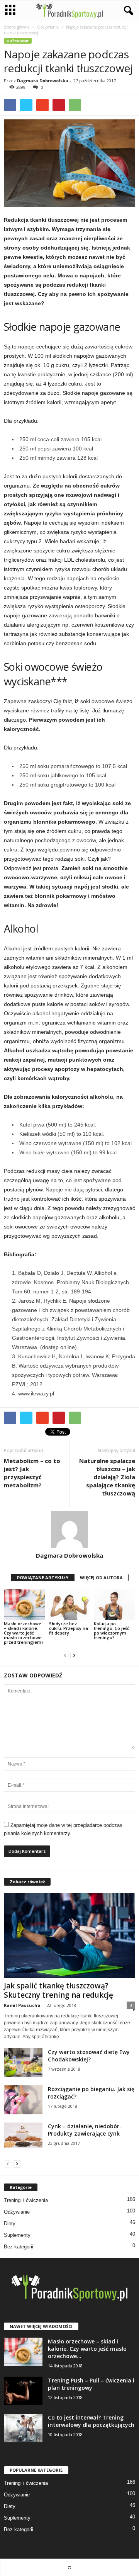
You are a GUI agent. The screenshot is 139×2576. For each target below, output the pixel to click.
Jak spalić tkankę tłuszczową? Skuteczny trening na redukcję (58, 1990)
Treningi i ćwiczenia (26, 2200)
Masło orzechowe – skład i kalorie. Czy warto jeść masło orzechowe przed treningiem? (24, 1633)
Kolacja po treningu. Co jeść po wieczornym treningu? (111, 1630)
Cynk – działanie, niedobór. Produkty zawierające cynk (84, 2130)
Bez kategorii (19, 2247)
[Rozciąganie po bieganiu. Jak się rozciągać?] (23, 2100)
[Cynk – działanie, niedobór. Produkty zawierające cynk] (23, 2135)
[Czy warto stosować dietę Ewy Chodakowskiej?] (23, 2063)
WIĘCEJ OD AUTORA (101, 1578)
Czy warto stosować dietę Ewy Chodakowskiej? (89, 2056)
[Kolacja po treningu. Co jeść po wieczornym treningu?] (114, 1605)
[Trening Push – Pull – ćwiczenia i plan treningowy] (23, 2391)
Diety (10, 2223)
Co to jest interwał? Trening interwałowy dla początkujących (91, 2421)
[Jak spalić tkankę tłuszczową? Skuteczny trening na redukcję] (69, 1935)
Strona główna (17, 27)
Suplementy (17, 2235)
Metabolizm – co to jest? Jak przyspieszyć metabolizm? (32, 1473)
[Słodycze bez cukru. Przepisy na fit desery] (70, 1605)
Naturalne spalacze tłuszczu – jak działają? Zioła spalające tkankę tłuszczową (107, 1477)
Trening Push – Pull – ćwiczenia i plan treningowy (91, 2384)
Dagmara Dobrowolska (43, 81)
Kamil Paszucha (22, 2005)
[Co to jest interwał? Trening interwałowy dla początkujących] (23, 2428)
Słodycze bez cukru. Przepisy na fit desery (69, 1628)
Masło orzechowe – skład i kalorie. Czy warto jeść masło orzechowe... (87, 2349)
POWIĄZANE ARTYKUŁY (43, 1578)
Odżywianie (48, 27)
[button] (127, 11)
